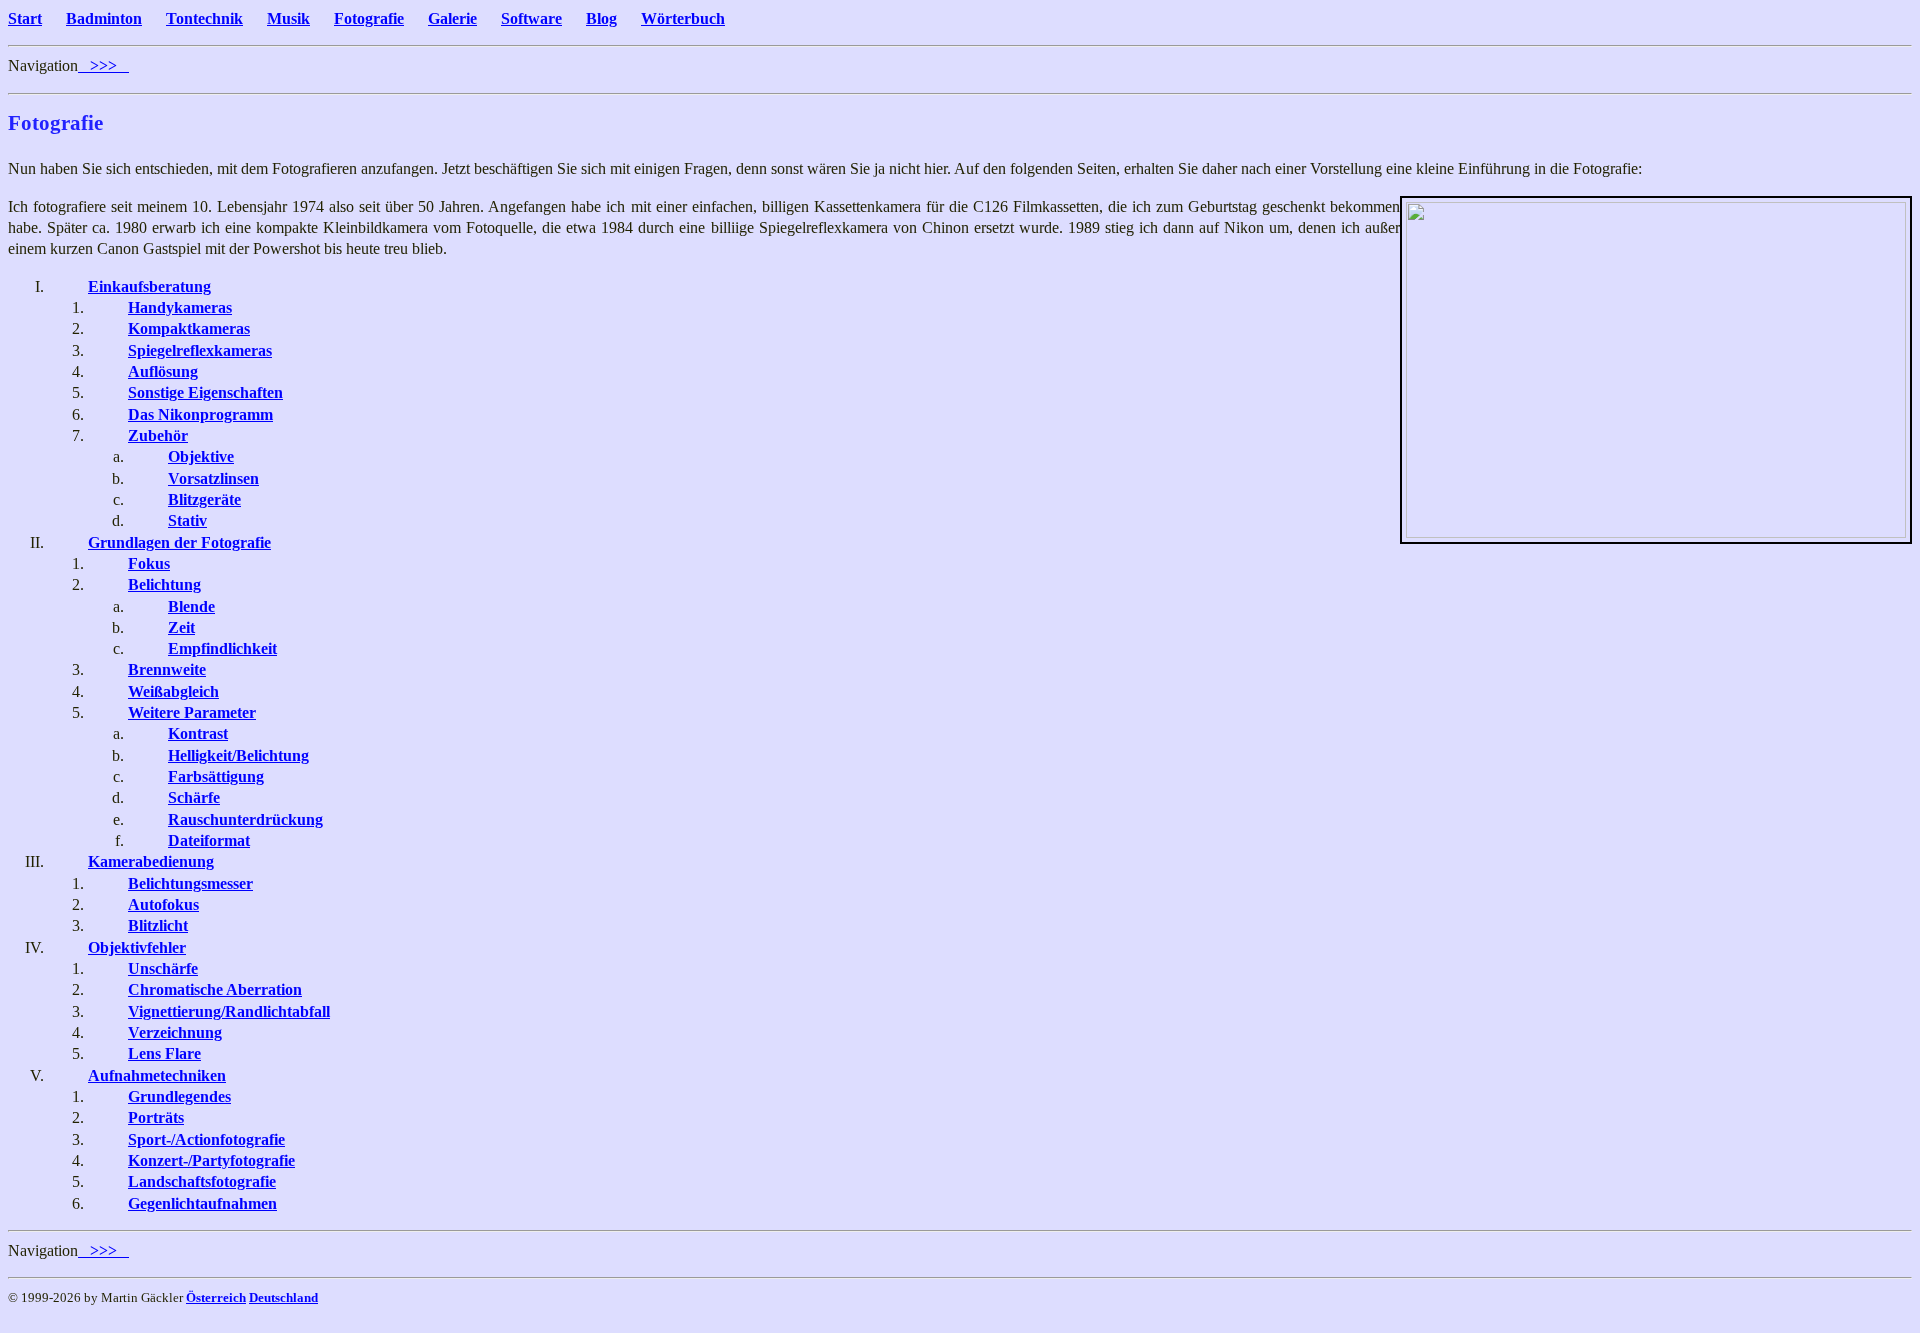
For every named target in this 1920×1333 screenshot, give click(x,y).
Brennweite (167, 669)
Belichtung (164, 584)
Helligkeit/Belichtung (238, 755)
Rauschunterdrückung (245, 819)
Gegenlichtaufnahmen (202, 1203)
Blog (601, 18)
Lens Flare (164, 1053)
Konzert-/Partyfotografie (211, 1160)
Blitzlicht (158, 925)
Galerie (452, 18)
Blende (191, 606)
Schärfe (194, 797)
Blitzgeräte (204, 499)
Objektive (201, 456)
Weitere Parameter (192, 712)
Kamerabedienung (151, 861)
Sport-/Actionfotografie (206, 1139)
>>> (103, 65)
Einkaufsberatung (149, 286)
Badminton (104, 18)
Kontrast (198, 733)
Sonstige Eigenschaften (205, 392)
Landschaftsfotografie (202, 1181)
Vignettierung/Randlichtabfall (229, 1011)
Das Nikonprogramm (200, 414)
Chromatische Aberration (215, 989)
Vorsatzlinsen (213, 478)
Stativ (187, 520)
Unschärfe (163, 968)
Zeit (181, 627)
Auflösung (163, 371)
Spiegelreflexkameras (200, 350)
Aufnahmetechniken (157, 1075)
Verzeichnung (175, 1032)
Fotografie (369, 18)
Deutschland (283, 1297)
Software (531, 18)
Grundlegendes (179, 1096)
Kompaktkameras (189, 328)
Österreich (216, 1297)
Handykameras (180, 307)
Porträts (156, 1117)
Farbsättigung (216, 776)
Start (25, 18)
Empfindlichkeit (222, 648)
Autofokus (163, 904)
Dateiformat (209, 840)
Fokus (149, 563)
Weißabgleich (173, 691)
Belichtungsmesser (190, 883)
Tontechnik (204, 18)
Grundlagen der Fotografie (179, 542)
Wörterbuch (683, 18)
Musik (288, 18)
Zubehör (158, 435)
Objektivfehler (137, 947)
